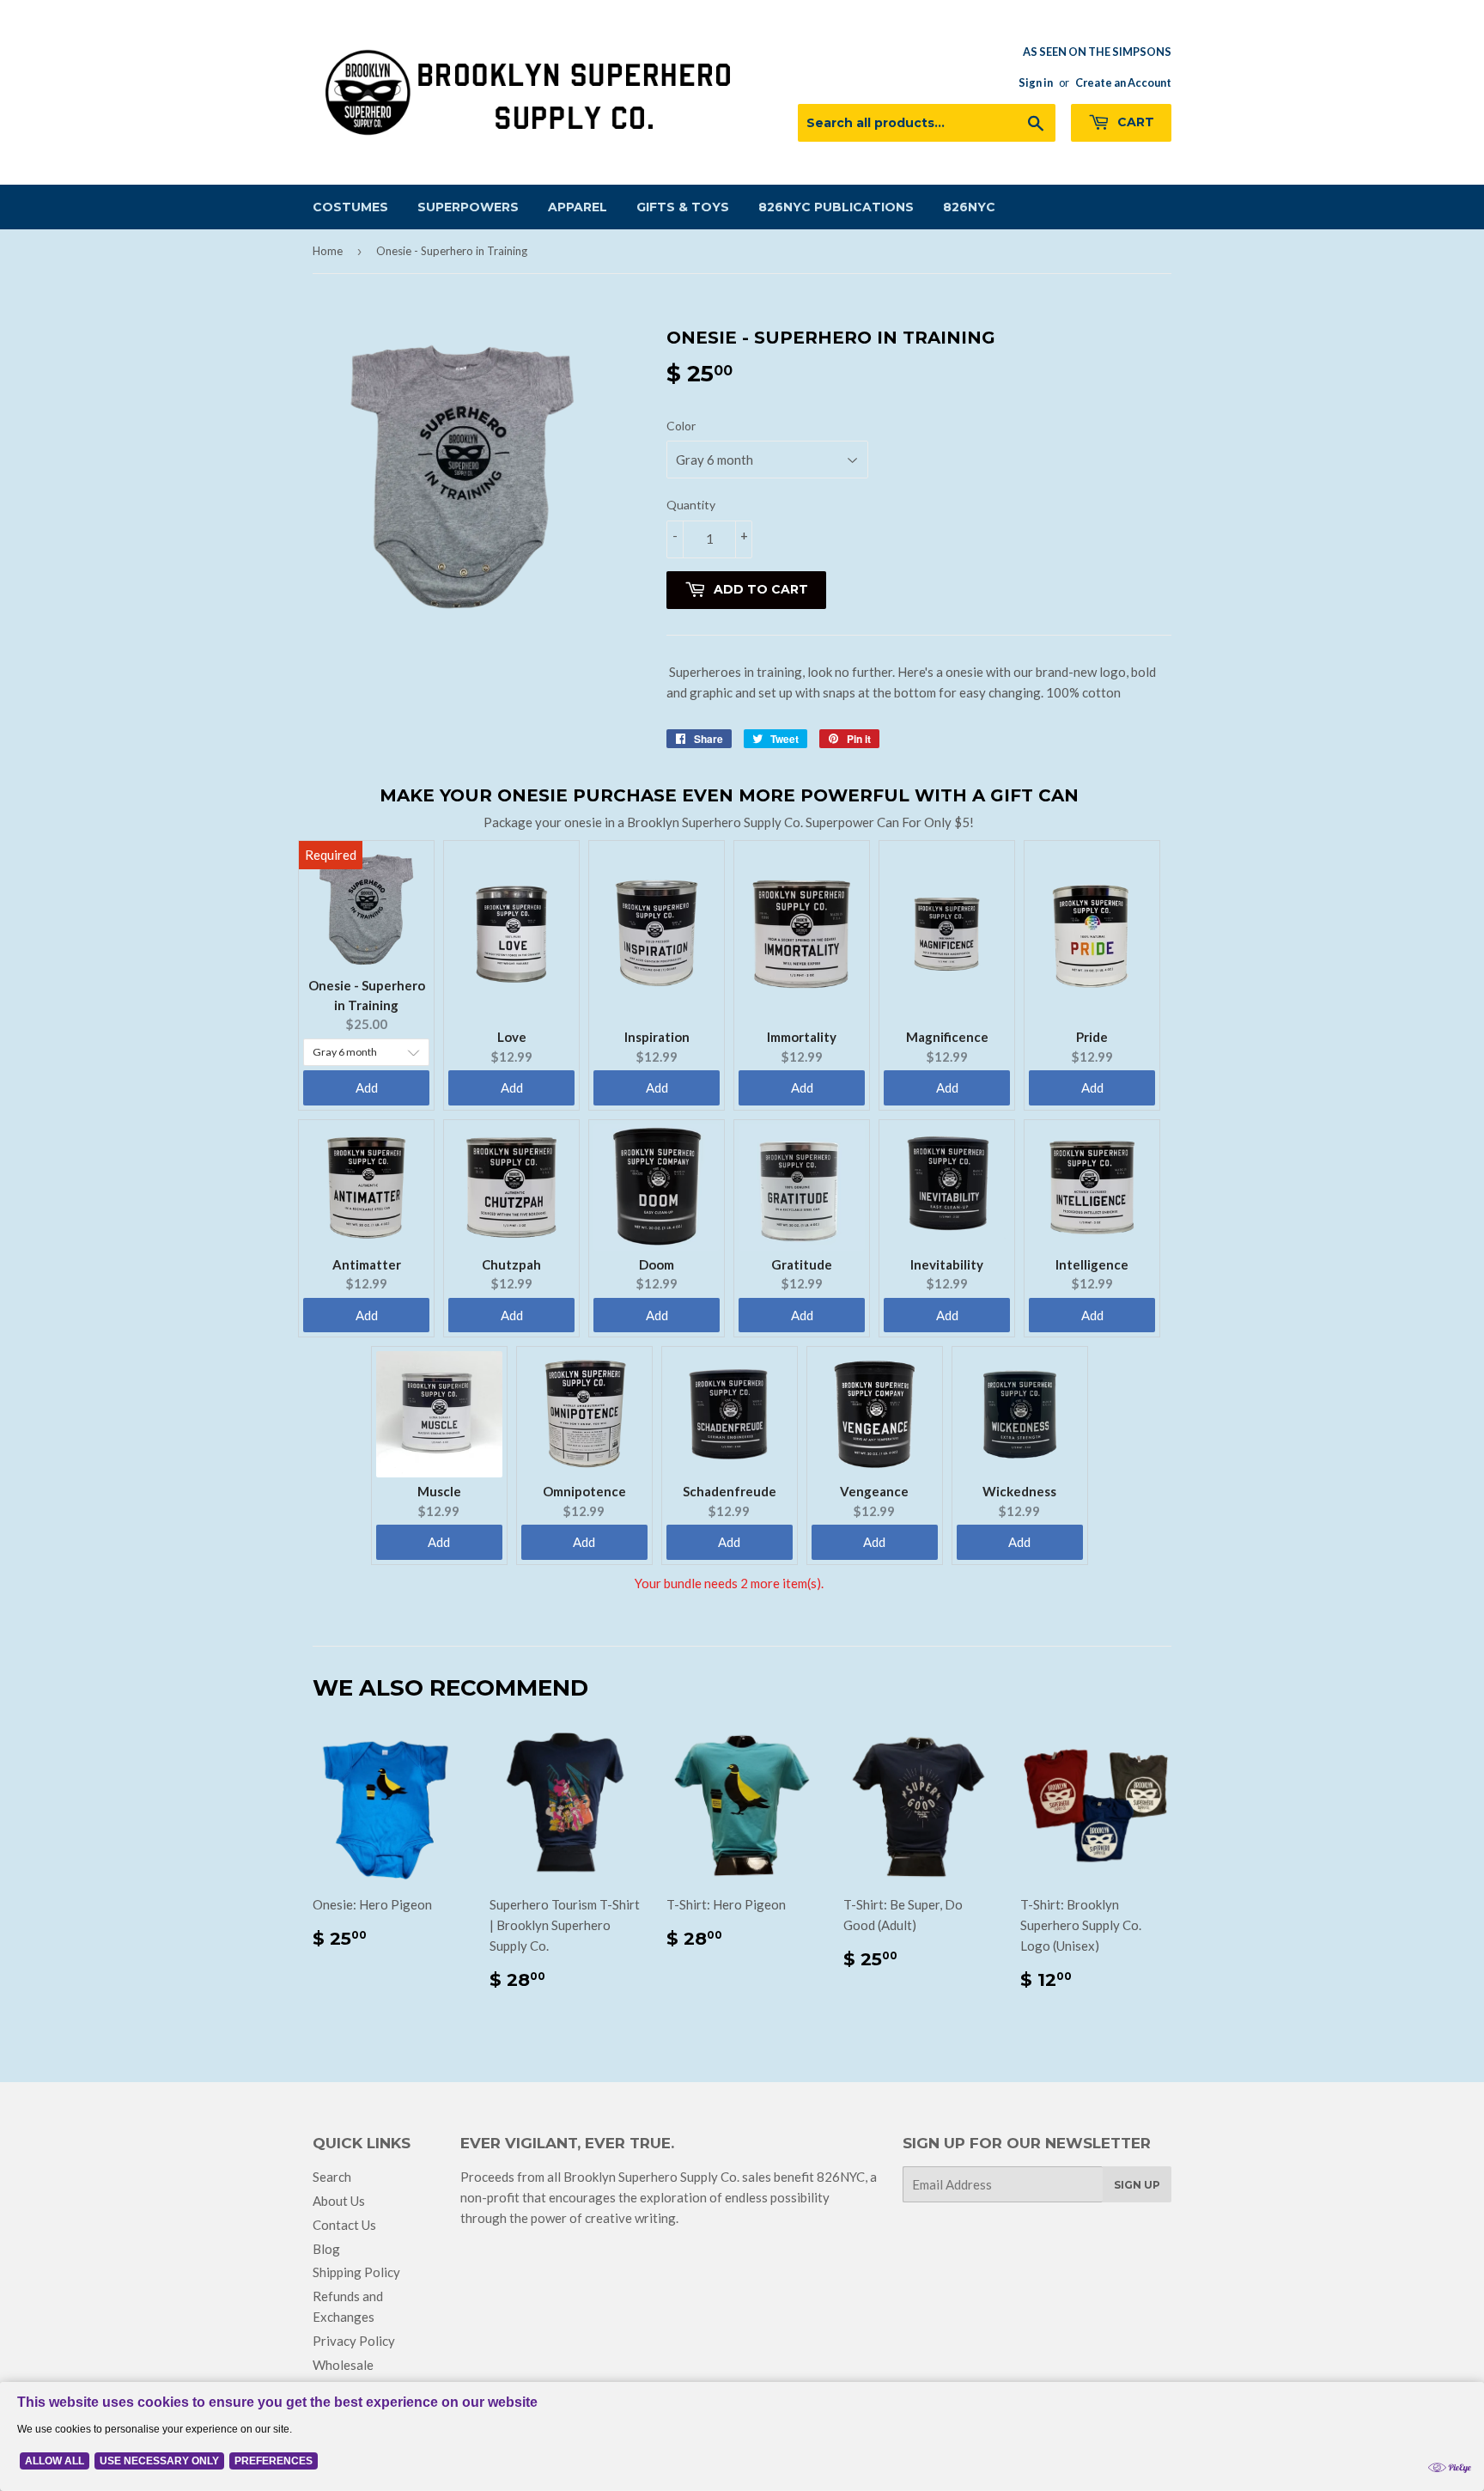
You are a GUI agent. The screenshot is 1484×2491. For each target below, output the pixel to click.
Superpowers (468, 207)
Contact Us (344, 2225)
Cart (1134, 122)
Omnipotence (584, 1491)
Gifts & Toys (683, 207)
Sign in (1036, 82)
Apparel (578, 207)
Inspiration (657, 1037)
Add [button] (367, 1087)
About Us (339, 2201)
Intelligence (1092, 1264)
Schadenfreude (730, 1491)
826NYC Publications (836, 207)
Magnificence (947, 1037)
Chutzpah (511, 1264)
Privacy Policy (354, 2341)
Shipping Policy (356, 2272)
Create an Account (1123, 82)
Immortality (802, 1037)
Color (681, 426)
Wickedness (1019, 1491)
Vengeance (874, 1491)
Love (512, 1037)
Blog (326, 2249)
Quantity (691, 505)
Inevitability (947, 1264)
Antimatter (367, 1264)
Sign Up (1137, 2185)
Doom (657, 1264)
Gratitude (802, 1264)
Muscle (439, 1491)
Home (328, 251)
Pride (1092, 1037)
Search (332, 2177)
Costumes (350, 207)
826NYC (969, 207)
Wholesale (343, 2365)
